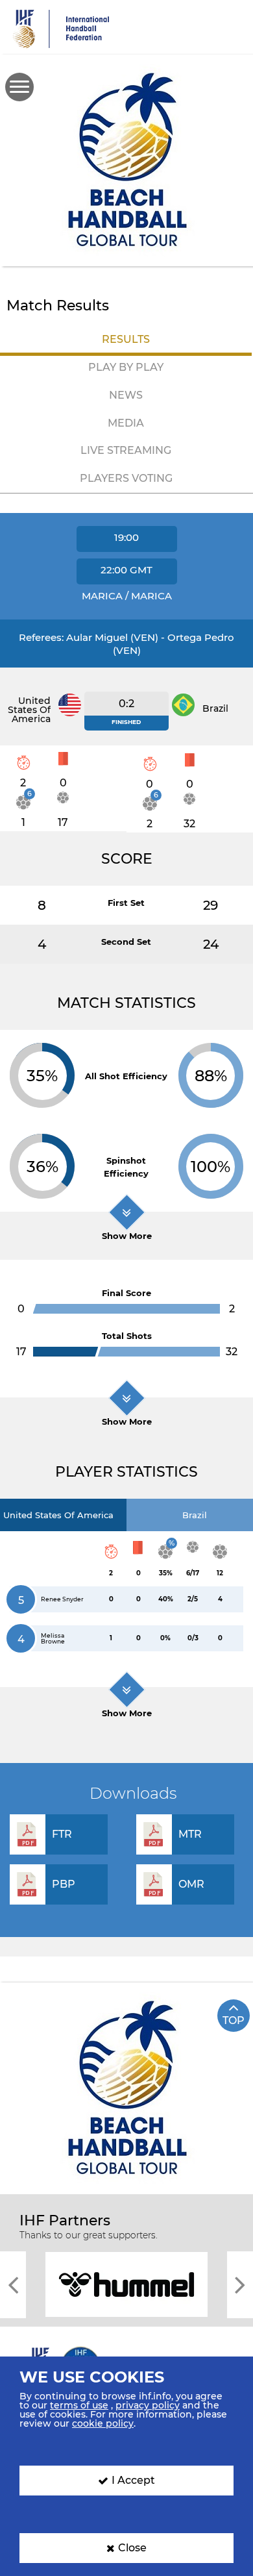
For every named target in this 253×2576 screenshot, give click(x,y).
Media (126, 423)
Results (126, 339)
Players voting (126, 478)
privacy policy (148, 2405)
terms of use (79, 2405)
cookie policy (103, 2423)
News (126, 395)
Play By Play (126, 367)
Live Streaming (126, 450)
